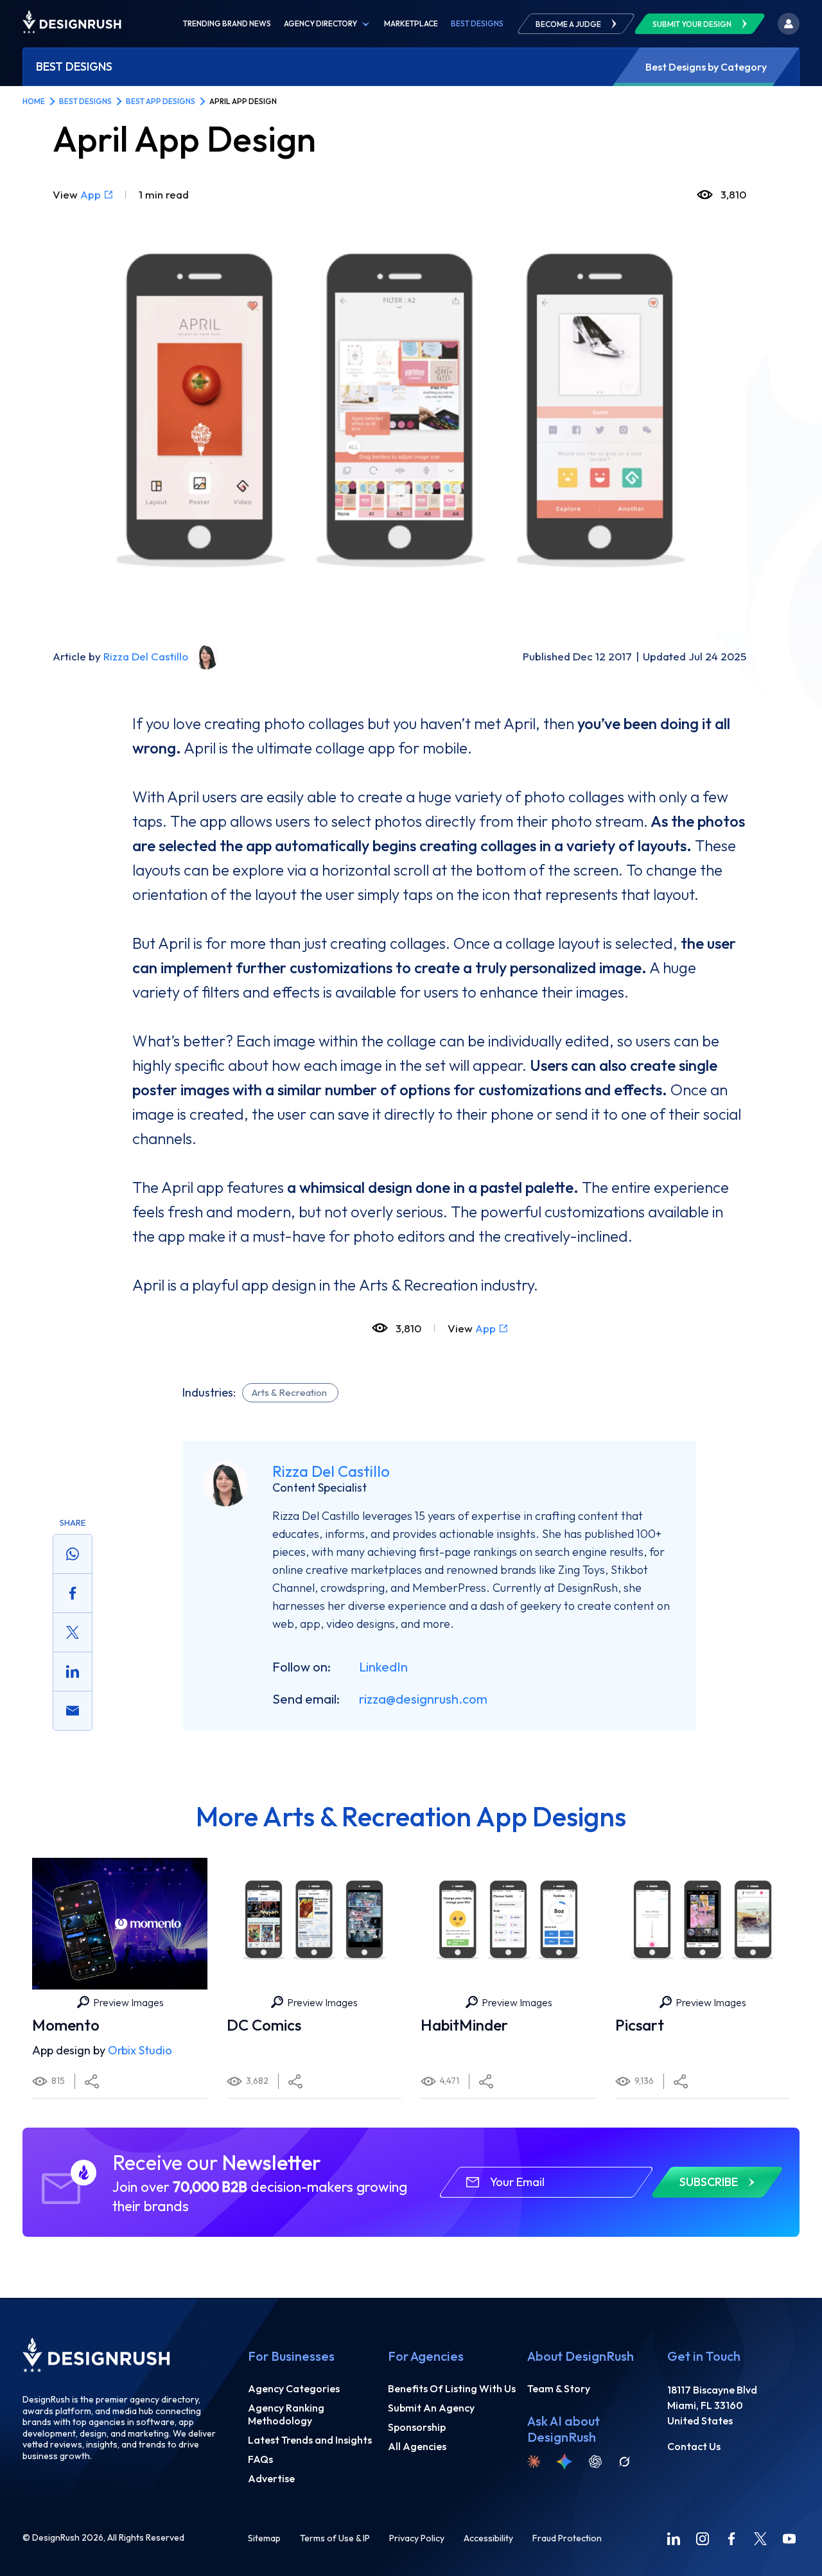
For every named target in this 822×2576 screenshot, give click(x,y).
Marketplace (411, 24)
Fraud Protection (567, 2538)
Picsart (640, 2025)
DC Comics (264, 2025)
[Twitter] (760, 2539)
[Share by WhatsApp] (73, 1554)
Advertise (271, 2478)
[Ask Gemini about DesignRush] (564, 2462)
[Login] (789, 24)
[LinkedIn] (674, 2539)
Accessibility (488, 2538)
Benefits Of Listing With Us (452, 2388)
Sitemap (264, 2538)
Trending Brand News (227, 24)
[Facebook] (731, 2539)
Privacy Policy (417, 2538)
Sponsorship (417, 2427)
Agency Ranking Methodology (286, 2414)
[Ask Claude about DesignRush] (534, 2462)
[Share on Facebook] (73, 1593)
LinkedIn (383, 1667)
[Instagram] (703, 2539)
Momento (66, 2025)
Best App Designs (161, 101)
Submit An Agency (431, 2408)
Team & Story (559, 2388)
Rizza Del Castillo (146, 656)
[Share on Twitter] (73, 1632)
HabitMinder (464, 2025)
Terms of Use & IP (335, 2538)
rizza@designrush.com (423, 1699)
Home (34, 101)
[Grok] (624, 2462)
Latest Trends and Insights (310, 2440)
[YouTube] (789, 2539)
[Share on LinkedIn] (73, 1672)
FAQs (260, 2459)
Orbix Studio (140, 2050)
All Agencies (417, 2446)
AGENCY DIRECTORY (320, 24)
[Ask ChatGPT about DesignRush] (595, 2462)
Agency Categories (294, 2388)
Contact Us (694, 2446)
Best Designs (477, 24)
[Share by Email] (73, 1711)
